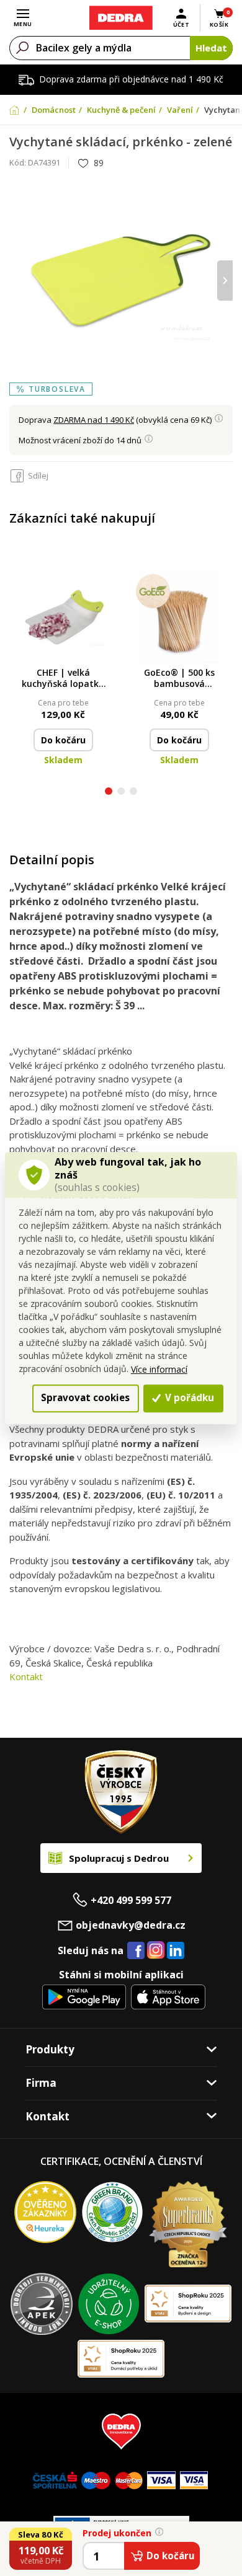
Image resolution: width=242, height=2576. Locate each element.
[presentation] (17, 281)
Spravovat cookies (85, 1397)
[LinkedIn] (176, 1951)
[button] (109, 793)
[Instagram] (156, 1951)
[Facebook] (136, 1951)
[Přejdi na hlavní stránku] (121, 18)
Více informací (159, 1369)
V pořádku (188, 1397)
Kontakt (26, 1676)
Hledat (211, 48)
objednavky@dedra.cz (131, 1925)
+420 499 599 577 (131, 1900)
